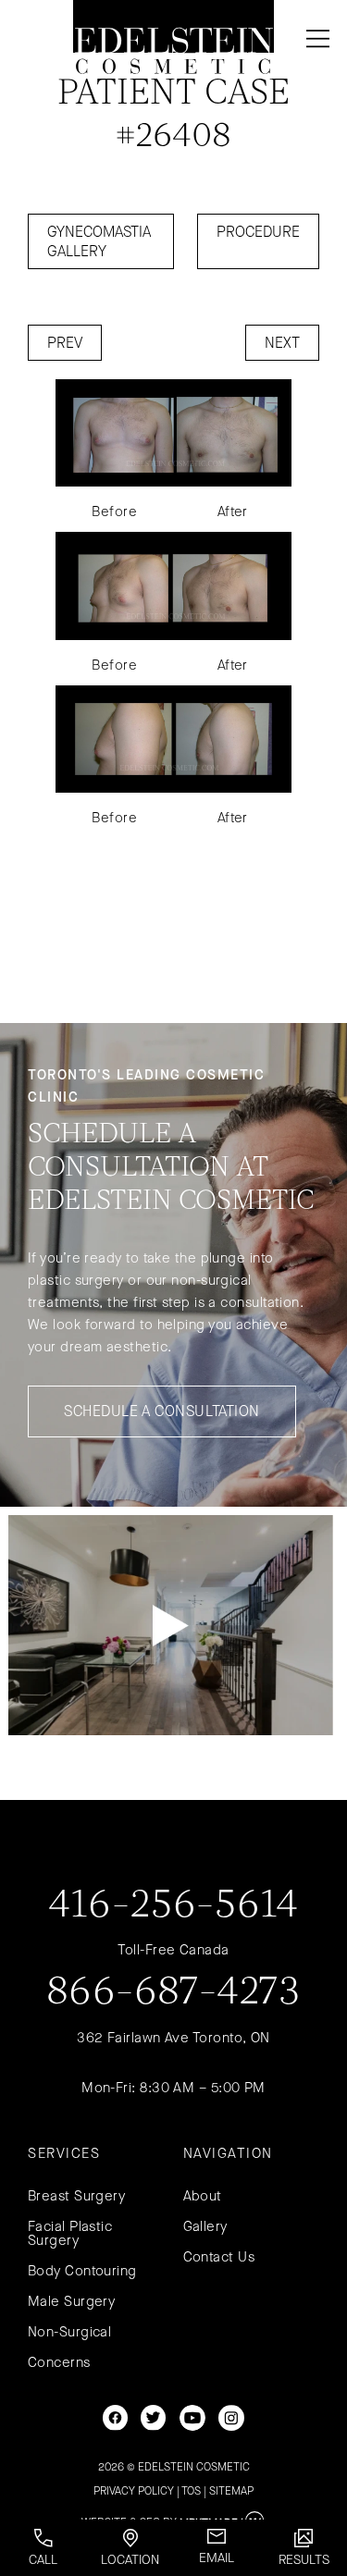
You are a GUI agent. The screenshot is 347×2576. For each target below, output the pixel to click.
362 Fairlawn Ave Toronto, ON (173, 2038)
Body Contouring (82, 2271)
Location (130, 2560)
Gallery (205, 2226)
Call (43, 2560)
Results (304, 2560)
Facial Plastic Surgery (70, 2233)
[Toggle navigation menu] (314, 39)
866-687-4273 (173, 1993)
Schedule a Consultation (161, 1411)
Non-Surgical (69, 2332)
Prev (65, 343)
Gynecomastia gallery (99, 241)
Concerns (59, 2362)
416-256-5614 (173, 1906)
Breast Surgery (76, 2196)
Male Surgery (71, 2301)
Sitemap (231, 2491)
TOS (191, 2491)
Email (217, 2558)
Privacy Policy (134, 2491)
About (203, 2196)
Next (282, 343)
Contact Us (219, 2257)
